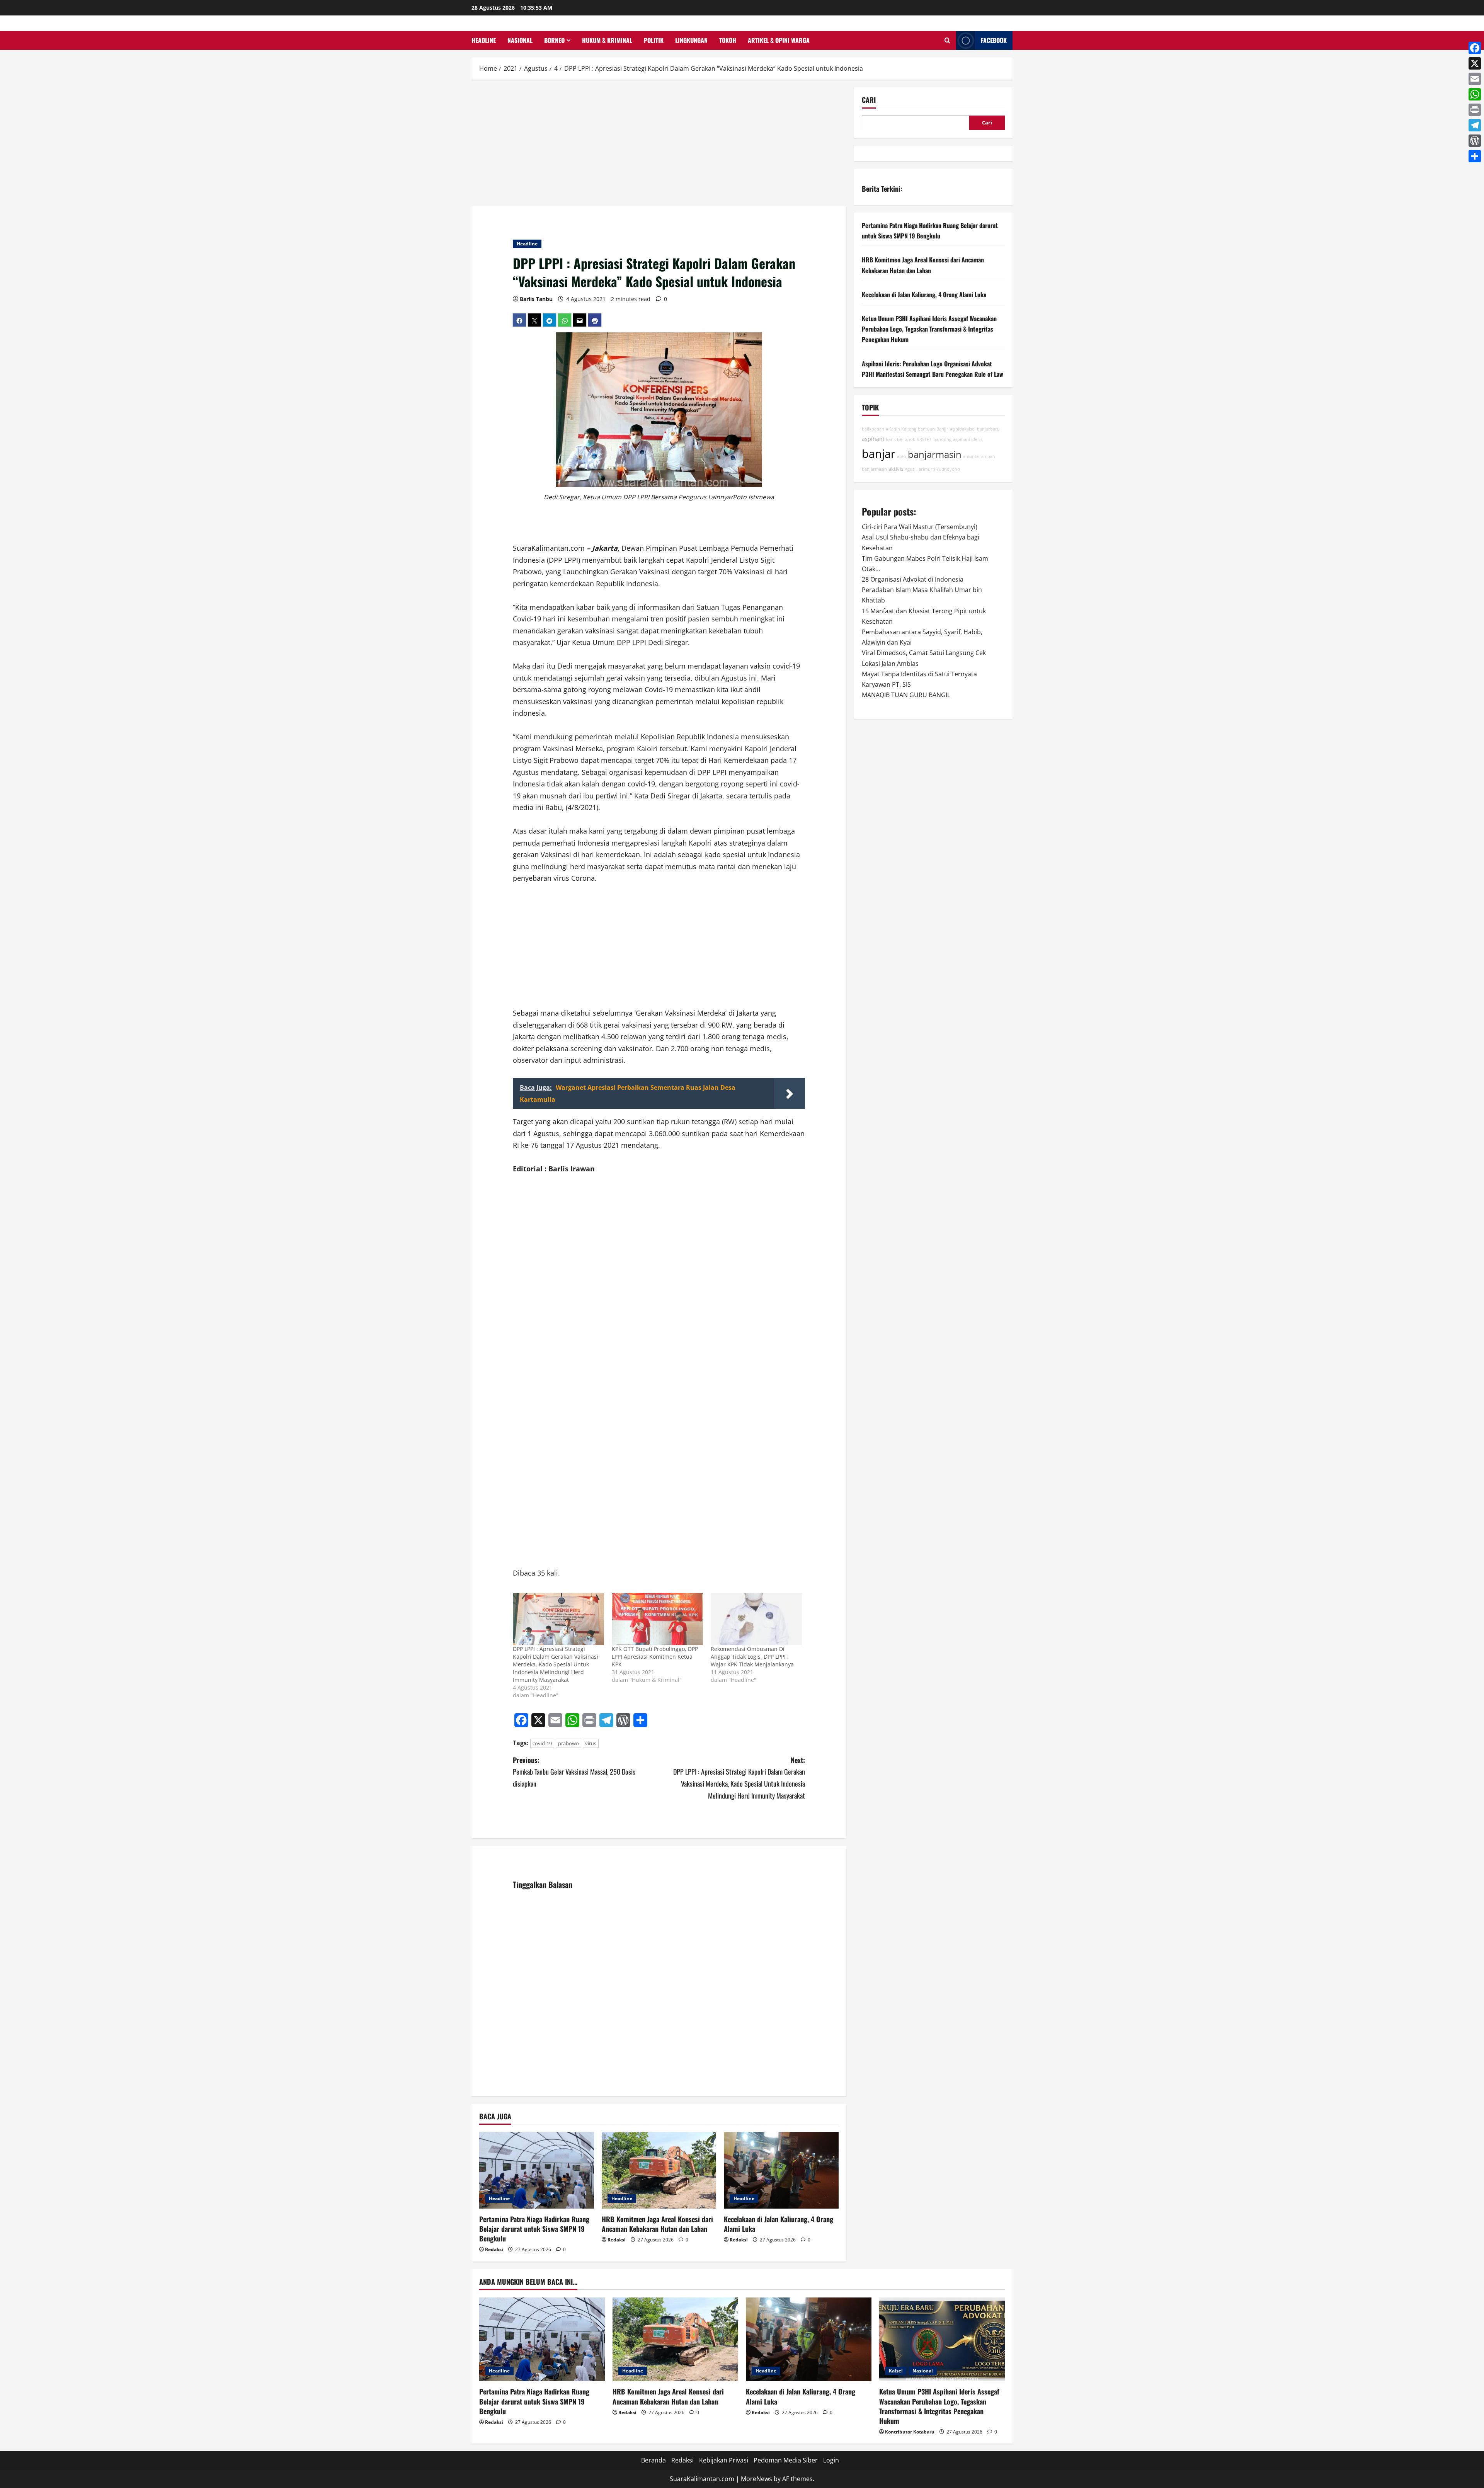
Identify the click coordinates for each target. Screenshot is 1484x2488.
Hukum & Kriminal (607, 40)
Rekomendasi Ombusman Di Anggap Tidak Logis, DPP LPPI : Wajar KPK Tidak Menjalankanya (752, 1657)
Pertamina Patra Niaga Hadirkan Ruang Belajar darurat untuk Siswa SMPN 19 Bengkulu (534, 2229)
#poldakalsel (963, 429)
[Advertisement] (659, 145)
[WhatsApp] (1475, 94)
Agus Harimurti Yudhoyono (932, 469)
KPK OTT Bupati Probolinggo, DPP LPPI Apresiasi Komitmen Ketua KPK (655, 1657)
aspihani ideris (968, 439)
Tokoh (728, 40)
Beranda (654, 2460)
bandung (942, 439)
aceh (902, 456)
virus (591, 1743)
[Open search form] (947, 40)
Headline (484, 40)
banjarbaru (988, 429)
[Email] (1475, 79)
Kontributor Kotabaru (910, 2432)
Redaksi (494, 2249)
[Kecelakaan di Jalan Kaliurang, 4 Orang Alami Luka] (781, 2170)
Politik (654, 40)
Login (831, 2460)
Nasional (520, 40)
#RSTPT (924, 439)
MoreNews (756, 2479)
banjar (879, 453)
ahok (910, 439)
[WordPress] (1475, 141)
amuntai (971, 456)
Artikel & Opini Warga (779, 40)
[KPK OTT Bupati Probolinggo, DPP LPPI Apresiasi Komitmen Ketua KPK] (657, 1619)
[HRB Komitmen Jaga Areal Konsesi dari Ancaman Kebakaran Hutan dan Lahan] (659, 2170)
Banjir (942, 429)
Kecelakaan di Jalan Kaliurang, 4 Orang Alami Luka (779, 2224)
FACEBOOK (994, 40)
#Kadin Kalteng (901, 429)
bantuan (926, 429)
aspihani (873, 439)
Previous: (574, 1772)
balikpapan (873, 429)
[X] (1475, 63)
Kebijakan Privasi (724, 2460)
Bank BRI (895, 439)
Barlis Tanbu (536, 299)
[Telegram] (1475, 125)
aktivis (896, 469)
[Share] (1475, 156)
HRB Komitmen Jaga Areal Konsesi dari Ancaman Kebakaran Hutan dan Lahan (657, 2224)
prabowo (568, 1743)
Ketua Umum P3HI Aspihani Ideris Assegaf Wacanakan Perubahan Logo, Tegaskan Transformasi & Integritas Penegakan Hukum (929, 329)
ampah (988, 456)
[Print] (1475, 110)
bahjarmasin (874, 469)
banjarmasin (935, 454)
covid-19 (542, 1743)
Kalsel (896, 2371)
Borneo (554, 40)
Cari (869, 100)
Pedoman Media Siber (786, 2460)
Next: (739, 1778)
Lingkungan (691, 40)
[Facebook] (1475, 48)
